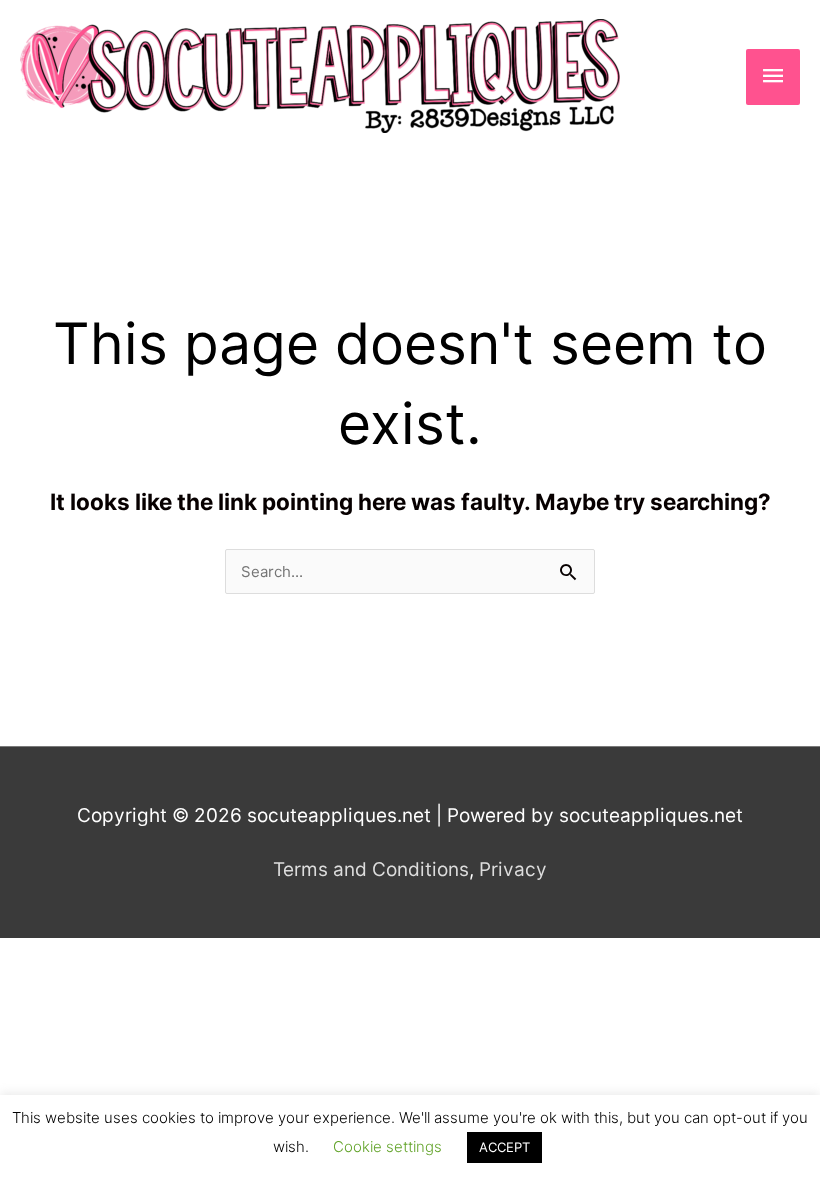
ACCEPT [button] (504, 1147)
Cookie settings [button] (387, 1146)
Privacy (513, 869)
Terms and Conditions (371, 869)
